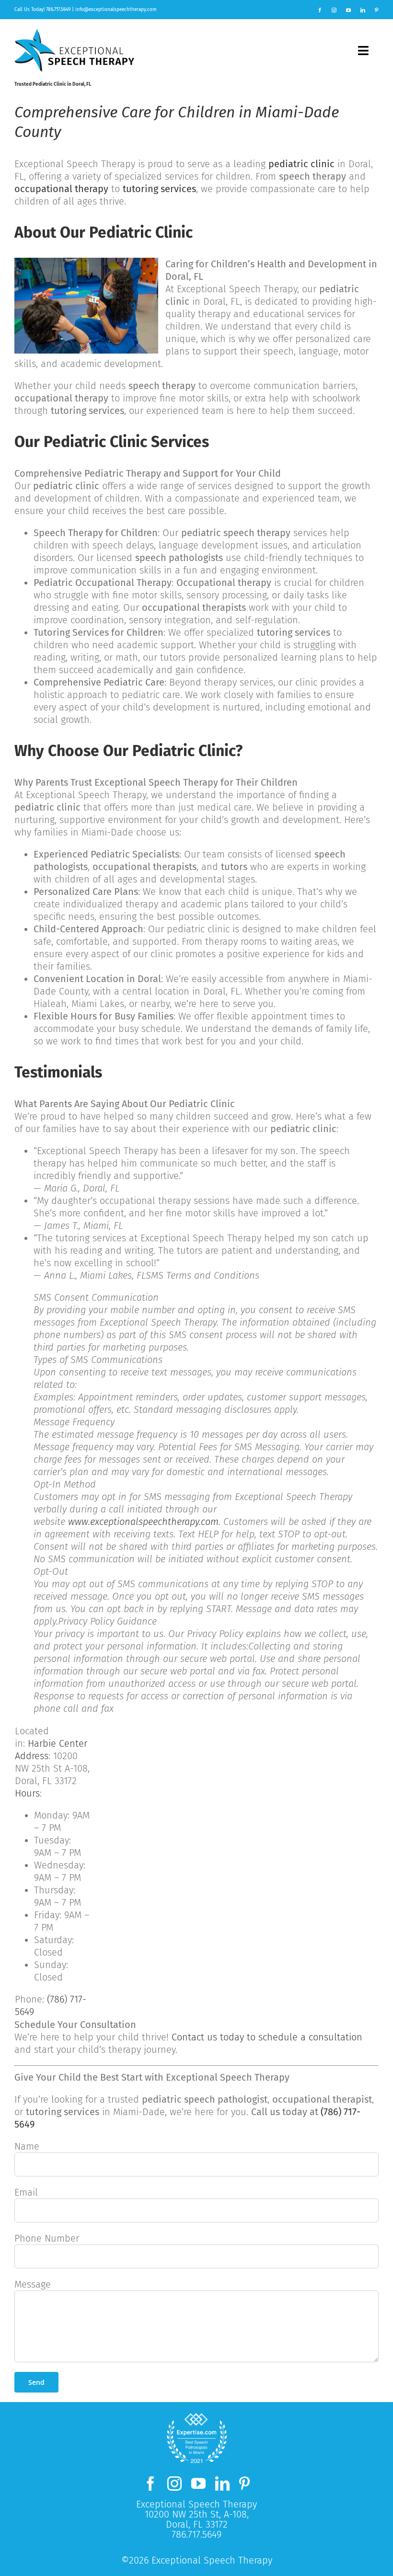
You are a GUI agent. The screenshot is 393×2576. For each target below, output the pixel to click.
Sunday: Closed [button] (51, 1971)
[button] (62, 1821)
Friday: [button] (62, 1921)
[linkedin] (363, 10)
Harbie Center (58, 1743)
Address (32, 1756)
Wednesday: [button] (60, 1871)
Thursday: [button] (58, 1896)
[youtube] (348, 10)
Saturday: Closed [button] (54, 1946)
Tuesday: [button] (58, 1846)
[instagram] (334, 10)
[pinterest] (377, 10)
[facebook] (320, 10)
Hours (27, 1793)
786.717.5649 (58, 10)
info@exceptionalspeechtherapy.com (116, 10)
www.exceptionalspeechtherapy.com (143, 1522)
